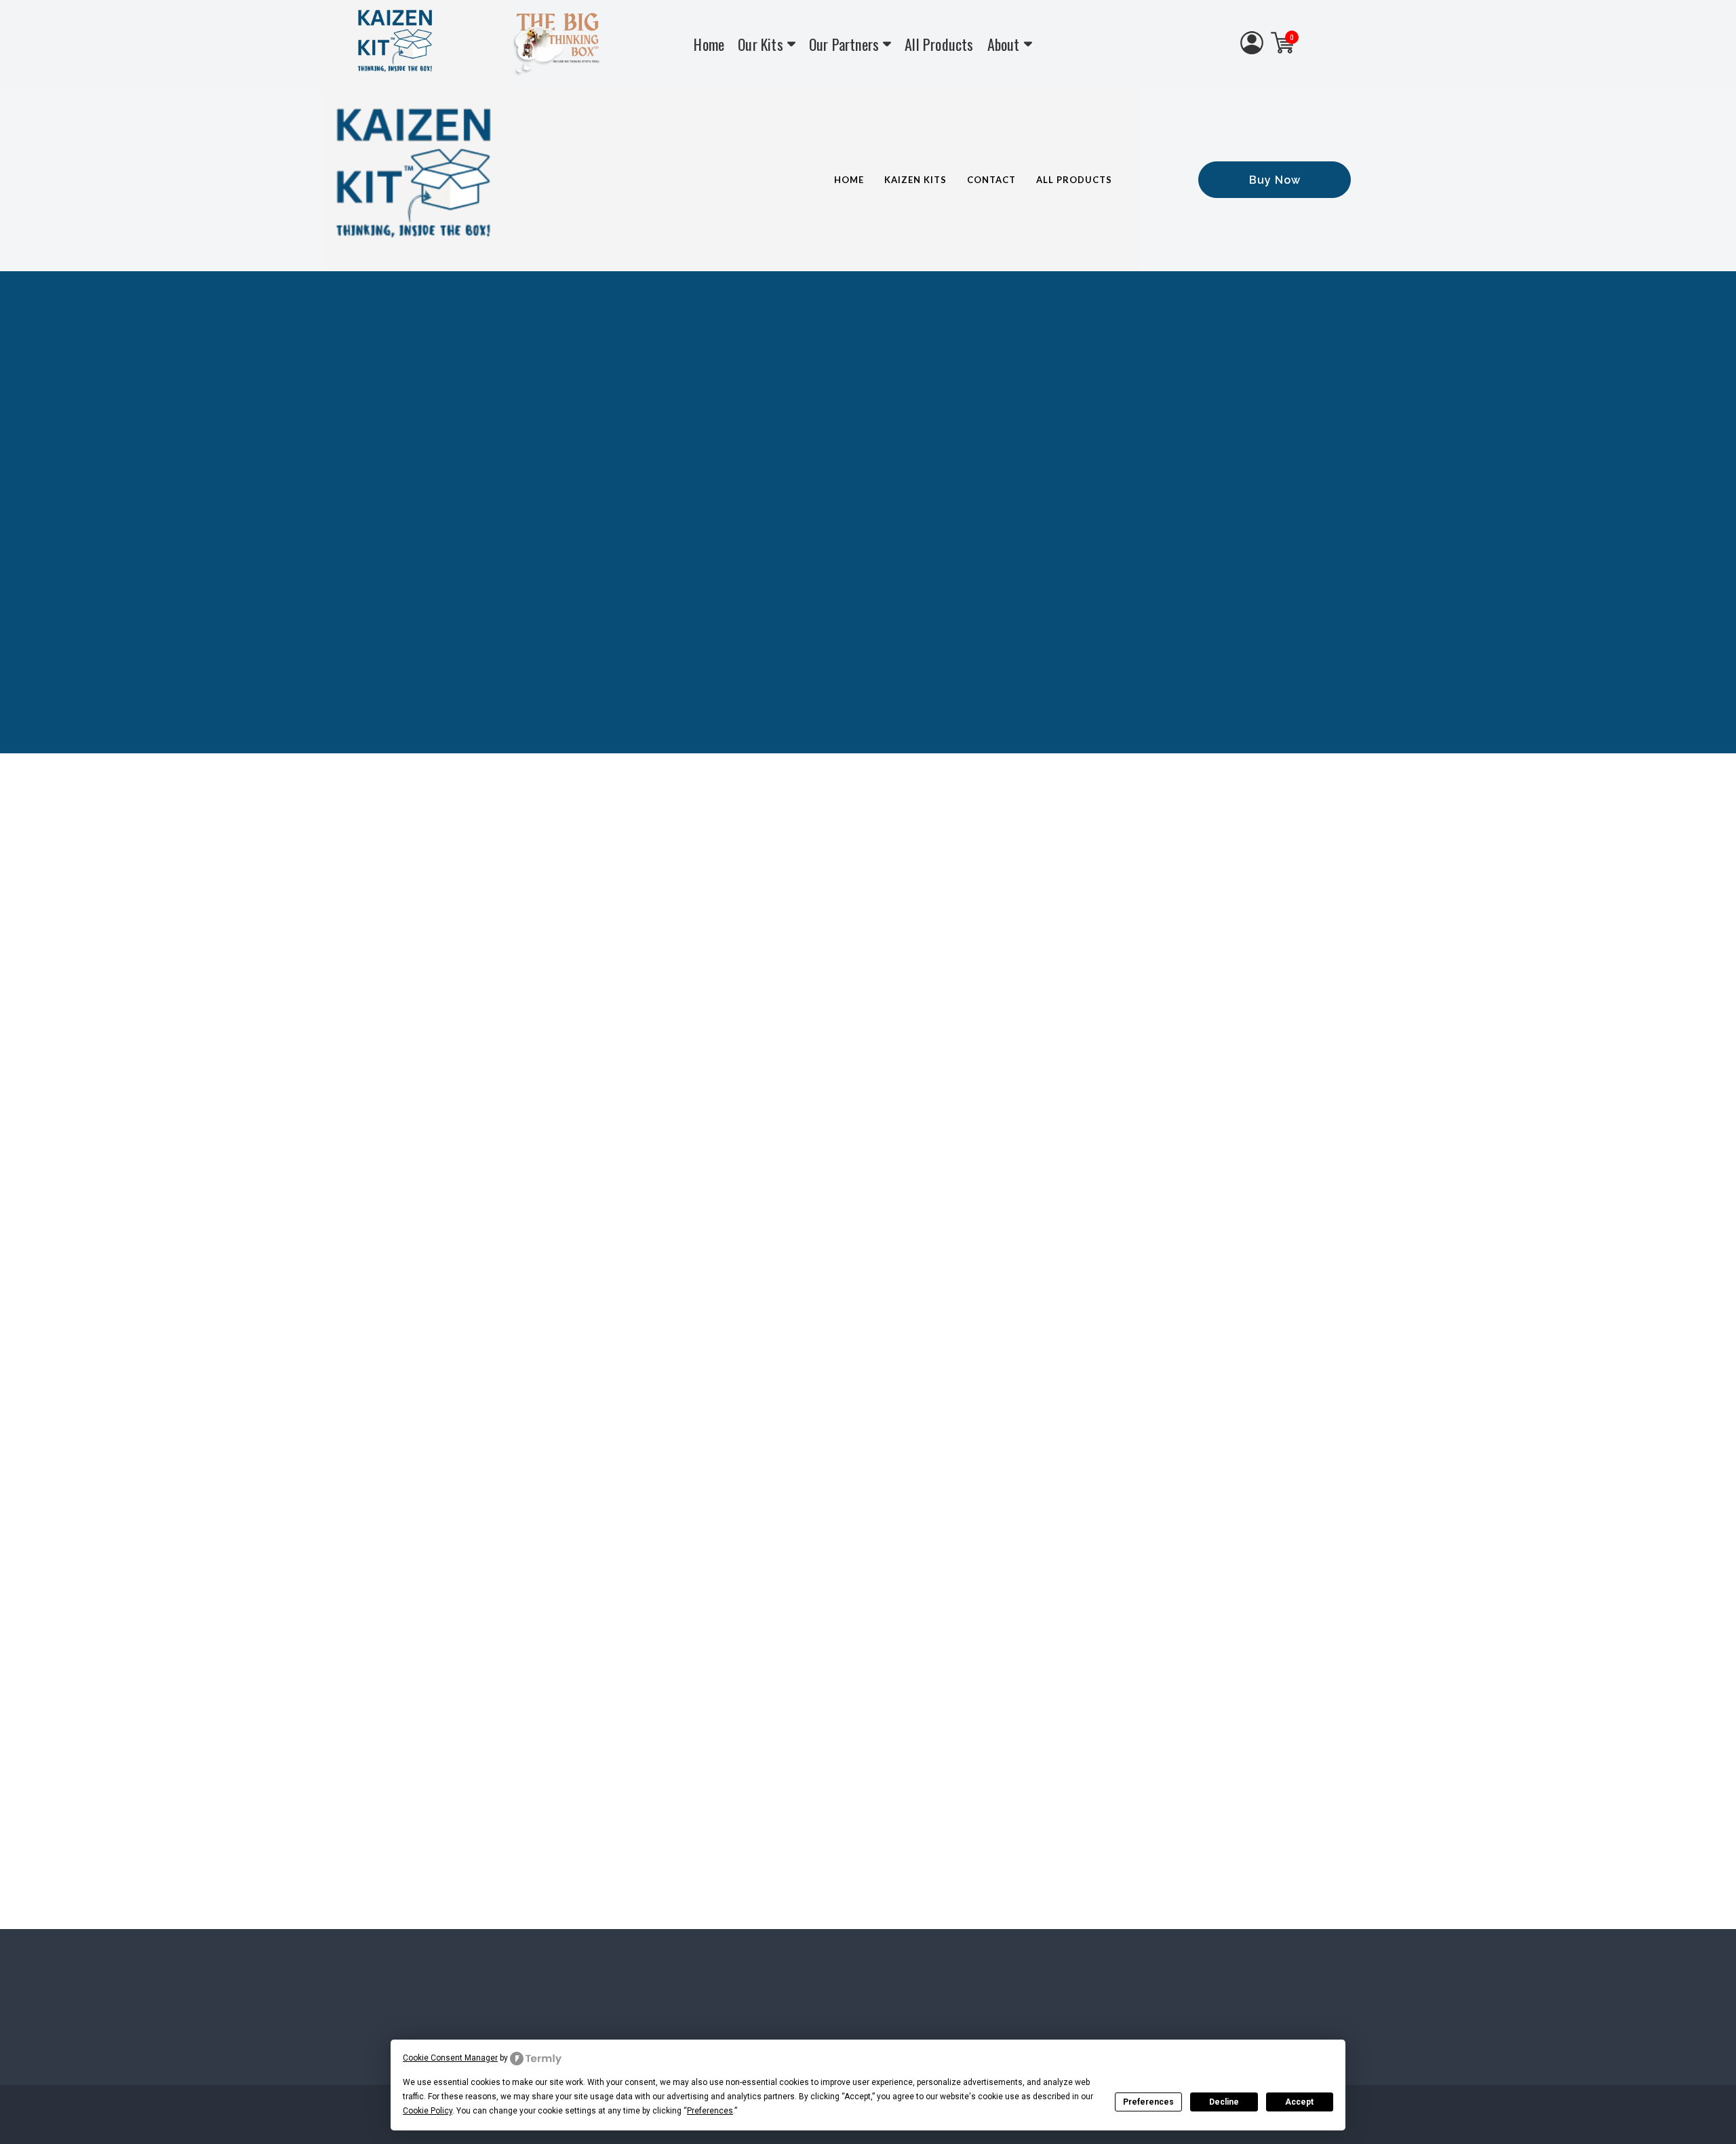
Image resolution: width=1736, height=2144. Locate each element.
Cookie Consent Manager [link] (450, 2058)
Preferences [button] (710, 2111)
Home (709, 44)
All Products (939, 44)
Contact (991, 180)
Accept (1299, 2102)
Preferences (1148, 2102)
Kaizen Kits (915, 180)
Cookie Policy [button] (428, 2111)
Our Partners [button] (844, 44)
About (1004, 44)
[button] (1275, 180)
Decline (1224, 2102)
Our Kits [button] (761, 44)
